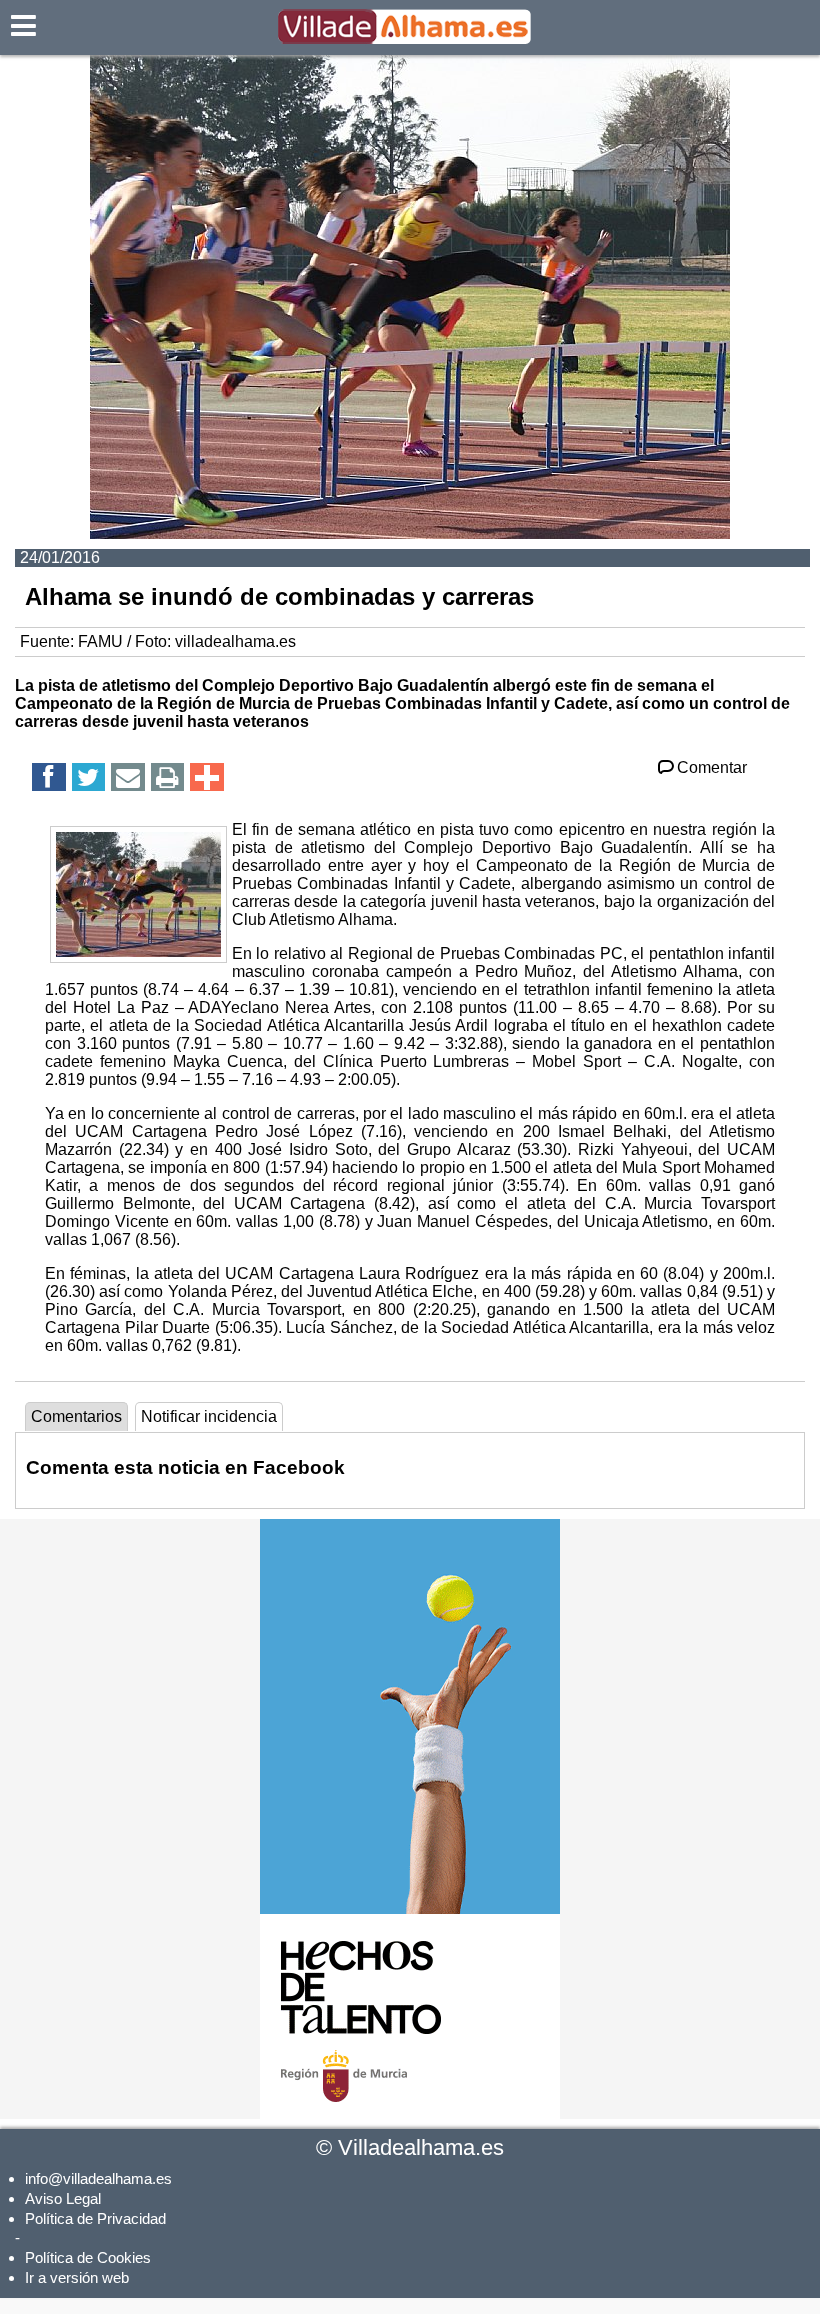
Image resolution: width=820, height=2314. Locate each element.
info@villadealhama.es (98, 2178)
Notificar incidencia (209, 1416)
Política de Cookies (88, 2257)
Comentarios (76, 1416)
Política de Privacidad (95, 2218)
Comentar (712, 767)
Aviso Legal (63, 2198)
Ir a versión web (77, 2277)
